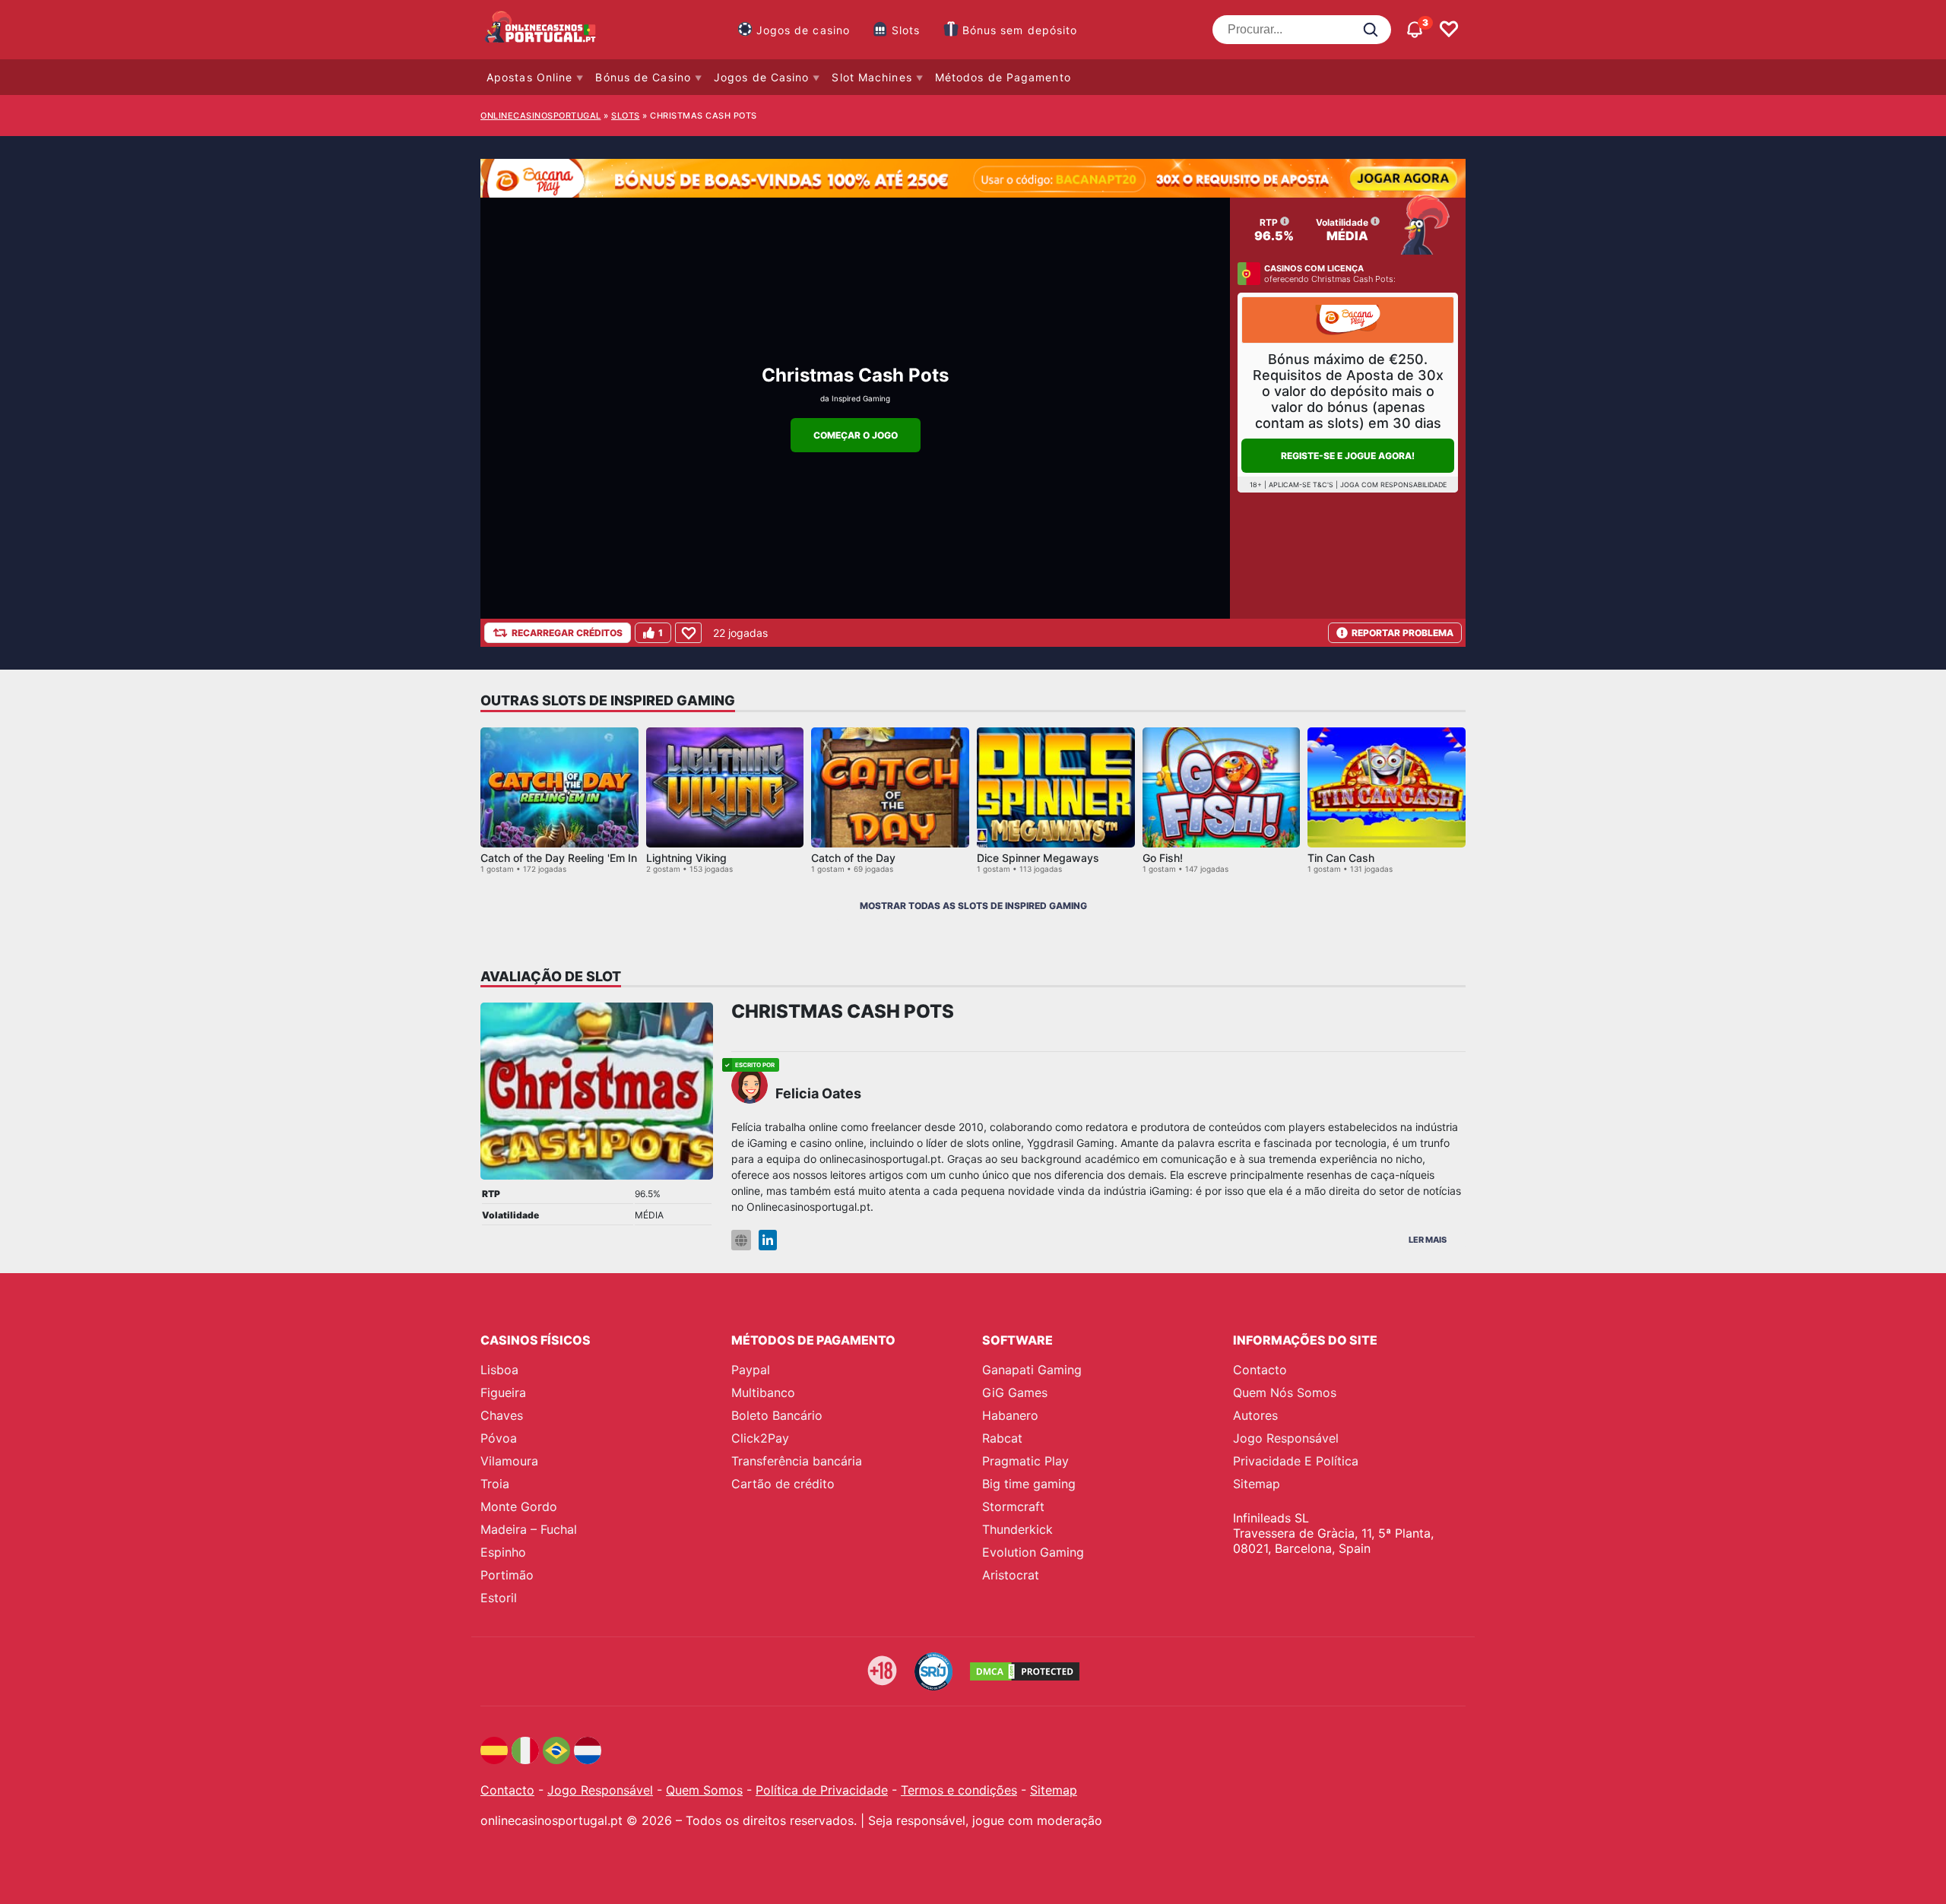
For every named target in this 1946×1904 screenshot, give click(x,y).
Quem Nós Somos (1285, 1392)
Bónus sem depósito (1020, 30)
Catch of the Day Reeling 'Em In (559, 858)
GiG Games (1015, 1392)
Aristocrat (1011, 1575)
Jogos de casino (803, 30)
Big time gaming (1029, 1484)
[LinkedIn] (768, 1240)
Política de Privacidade (822, 1790)
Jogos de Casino (762, 77)
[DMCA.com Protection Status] (1025, 1671)
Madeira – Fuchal (529, 1529)
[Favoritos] (1449, 30)
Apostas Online (529, 77)
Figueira (503, 1392)
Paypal (751, 1370)
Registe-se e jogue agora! (1348, 456)
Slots (906, 30)
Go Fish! (1163, 858)
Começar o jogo (856, 435)
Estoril (499, 1598)
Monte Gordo (519, 1506)
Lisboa (499, 1370)
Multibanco (763, 1392)
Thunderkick (1017, 1529)
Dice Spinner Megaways (1038, 858)
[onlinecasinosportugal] (541, 30)
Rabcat (1002, 1438)
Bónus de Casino (643, 77)
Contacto (1260, 1370)
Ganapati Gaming (1032, 1370)
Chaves (502, 1415)
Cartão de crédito (783, 1484)
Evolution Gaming (1033, 1552)
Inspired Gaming (861, 398)
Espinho (503, 1552)
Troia (495, 1484)
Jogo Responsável (1286, 1438)
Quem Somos (704, 1790)
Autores (1255, 1415)
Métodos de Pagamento (1003, 77)
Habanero (1010, 1415)
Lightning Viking (686, 858)
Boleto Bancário (777, 1415)
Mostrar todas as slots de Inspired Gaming (973, 906)
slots (626, 116)
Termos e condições (959, 1790)
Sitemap (1257, 1484)
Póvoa (499, 1438)
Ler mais (1428, 1240)
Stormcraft (1013, 1506)
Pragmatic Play (1025, 1461)
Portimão (507, 1575)
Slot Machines (872, 77)
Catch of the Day (853, 858)
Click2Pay (760, 1438)
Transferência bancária (797, 1461)
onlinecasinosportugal (541, 116)
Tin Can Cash (1341, 858)
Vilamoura (509, 1461)
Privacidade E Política (1296, 1461)
